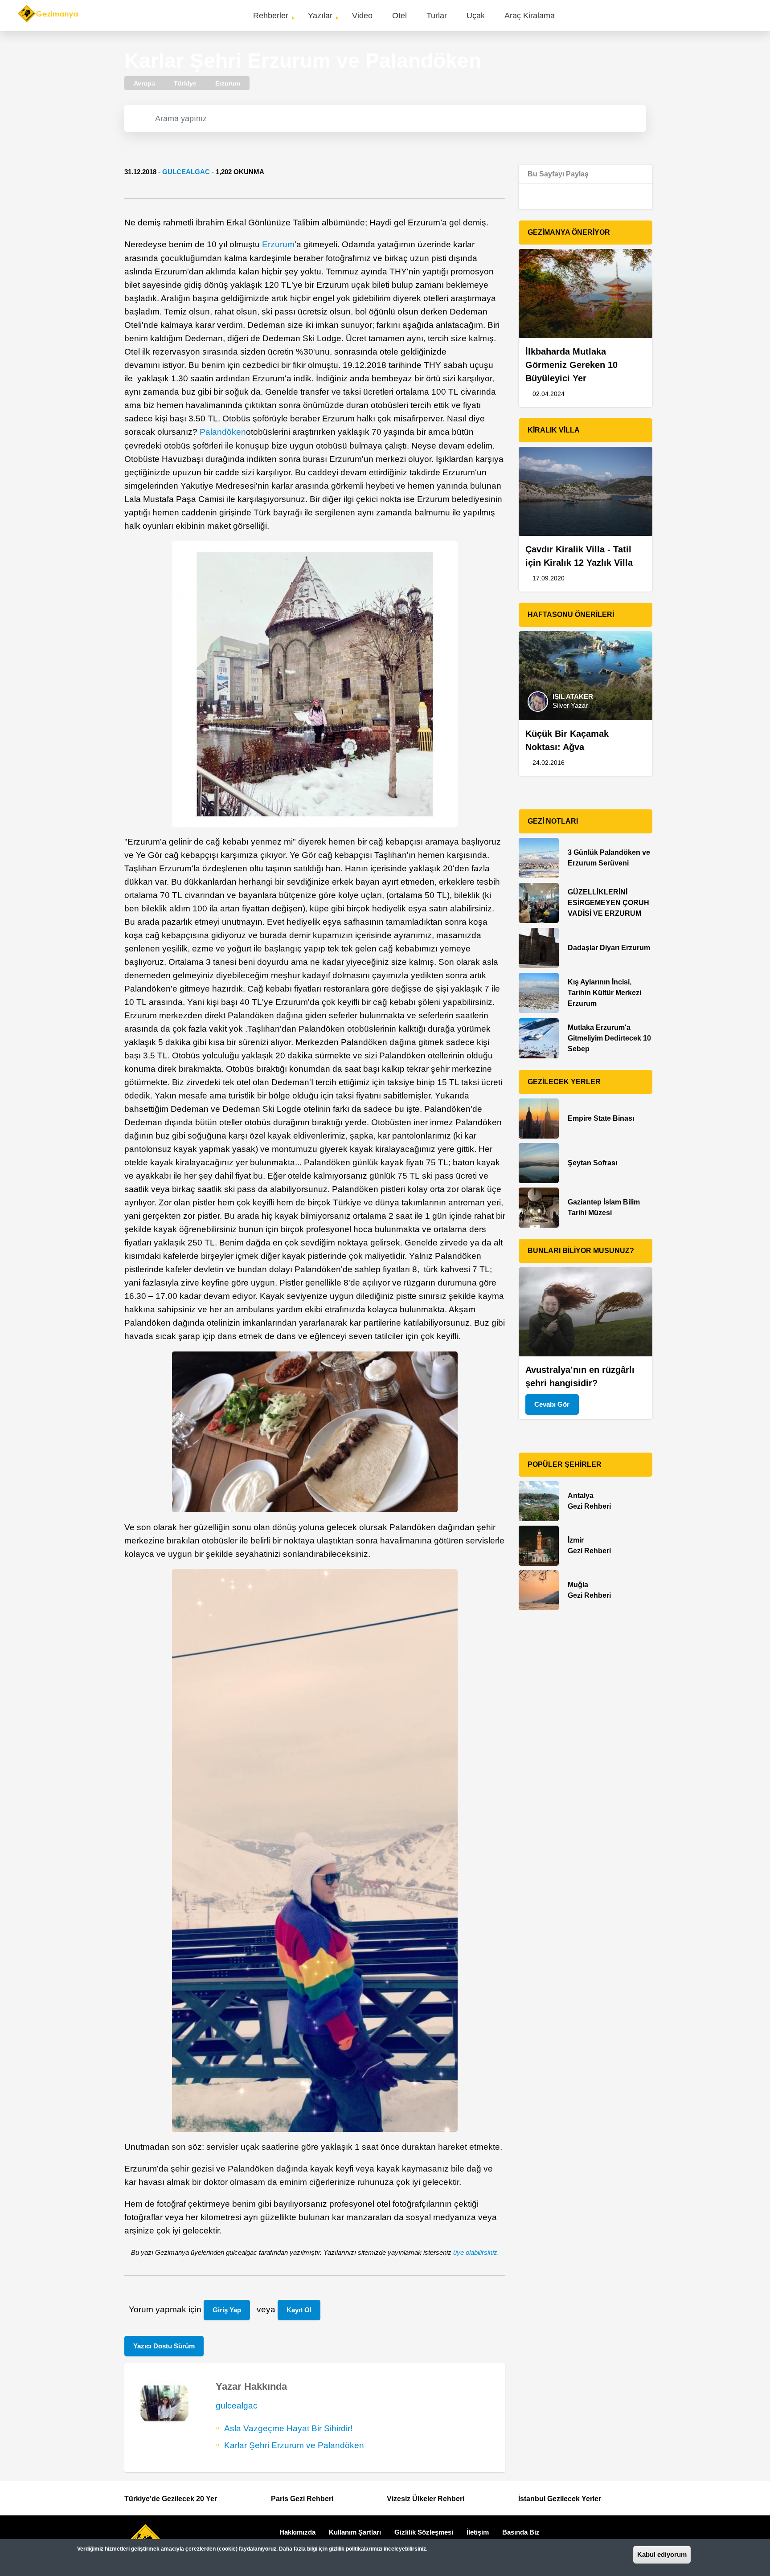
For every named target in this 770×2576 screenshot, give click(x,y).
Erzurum (278, 244)
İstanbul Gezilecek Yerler (560, 2499)
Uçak (476, 16)
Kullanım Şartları (355, 2532)
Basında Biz (521, 2532)
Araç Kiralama (530, 16)
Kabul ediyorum (662, 2554)
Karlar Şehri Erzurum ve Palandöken (294, 2445)
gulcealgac (186, 172)
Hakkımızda (297, 2532)
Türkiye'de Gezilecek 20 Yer (171, 2499)
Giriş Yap (227, 2310)
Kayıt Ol (299, 2310)
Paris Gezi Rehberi (302, 2499)
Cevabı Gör (552, 1404)
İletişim (478, 2532)
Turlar (437, 16)
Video (362, 16)
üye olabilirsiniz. (476, 2252)
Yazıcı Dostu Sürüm (164, 2346)
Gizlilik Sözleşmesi (424, 2532)
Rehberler (271, 16)
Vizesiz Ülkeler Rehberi (426, 2499)
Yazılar (320, 16)
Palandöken (223, 432)
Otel (399, 16)
